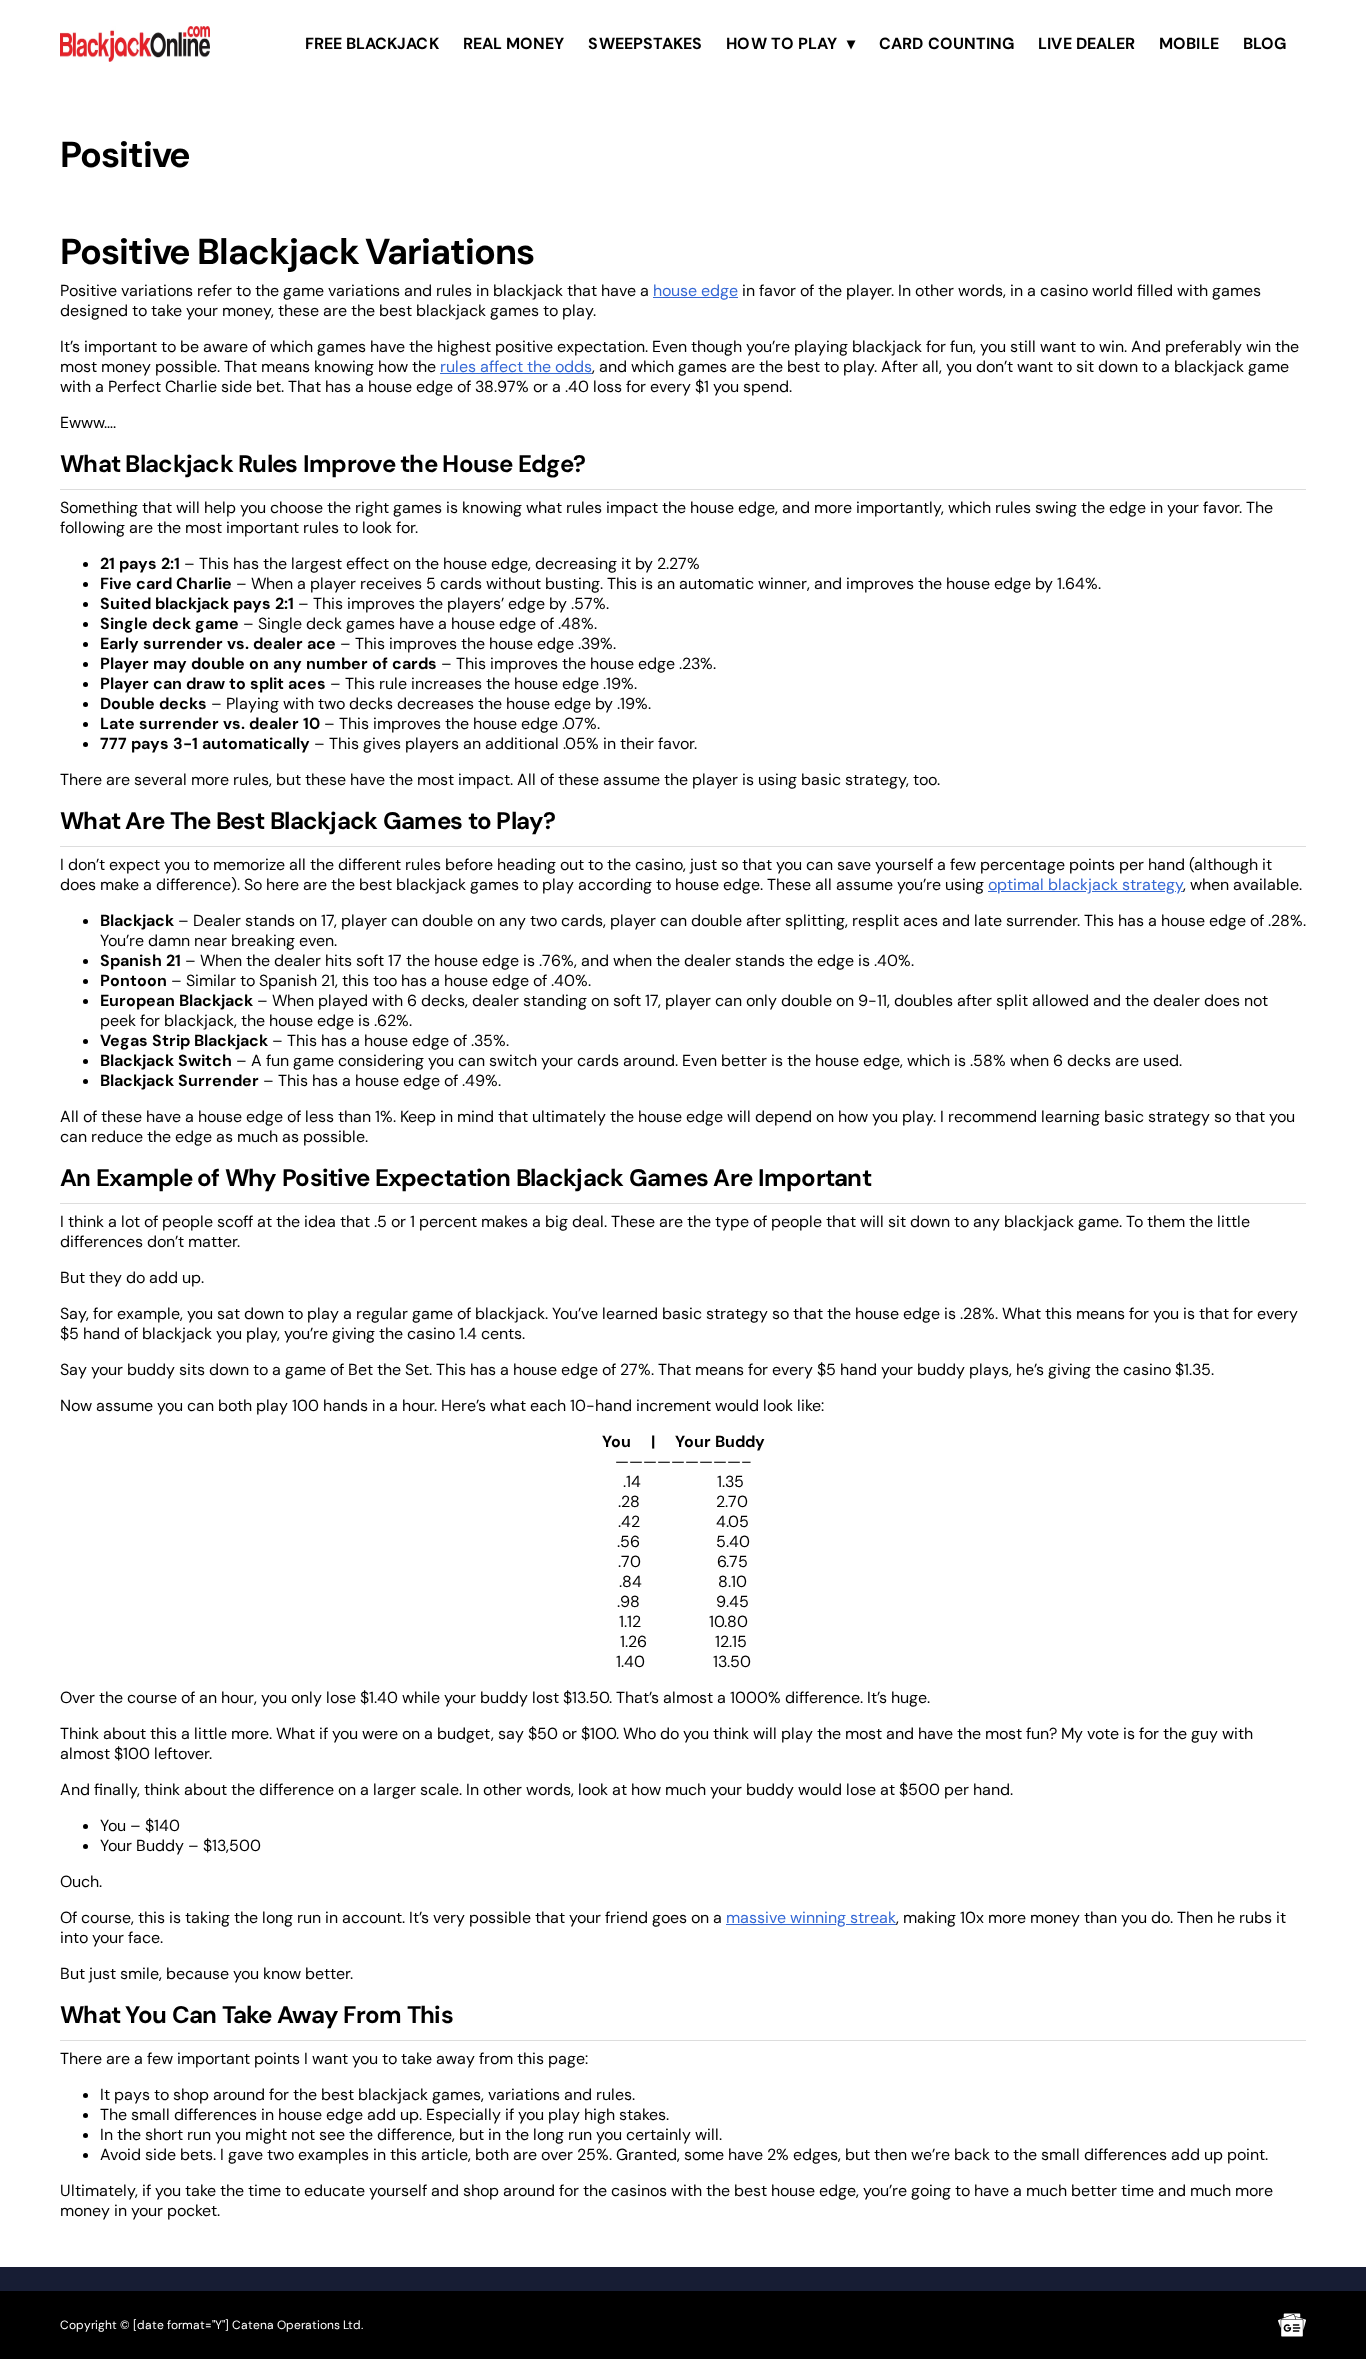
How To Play (781, 43)
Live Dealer (1086, 43)
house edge (695, 290)
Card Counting (946, 43)
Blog (1264, 43)
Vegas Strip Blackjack (184, 1040)
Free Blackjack (372, 43)
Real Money (514, 43)
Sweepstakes (645, 43)
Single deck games (326, 623)
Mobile (1188, 43)
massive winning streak (811, 1917)
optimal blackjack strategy (1085, 884)
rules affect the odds (516, 366)
